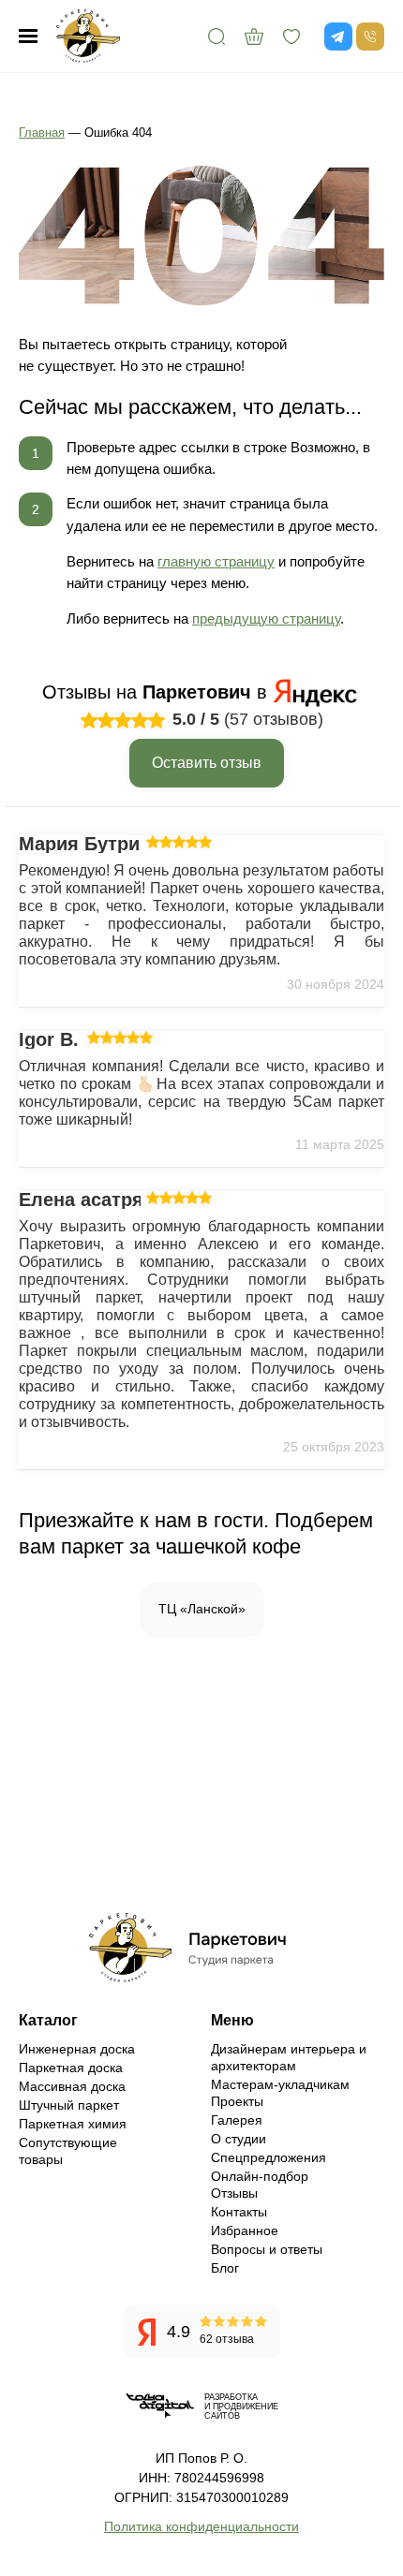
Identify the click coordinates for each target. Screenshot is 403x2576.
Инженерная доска (77, 2049)
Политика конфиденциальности (201, 2526)
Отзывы (234, 2193)
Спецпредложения (269, 2157)
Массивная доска (72, 2086)
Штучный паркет (69, 2105)
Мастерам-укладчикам (280, 2084)
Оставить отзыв (207, 763)
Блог (225, 2268)
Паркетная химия (73, 2124)
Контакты (239, 2212)
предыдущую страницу (266, 618)
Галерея (237, 2120)
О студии (239, 2139)
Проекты (237, 2101)
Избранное (245, 2230)
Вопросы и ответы (267, 2249)
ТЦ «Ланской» (202, 1609)
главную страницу (216, 561)
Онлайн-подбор (260, 2176)
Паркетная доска (71, 2068)
